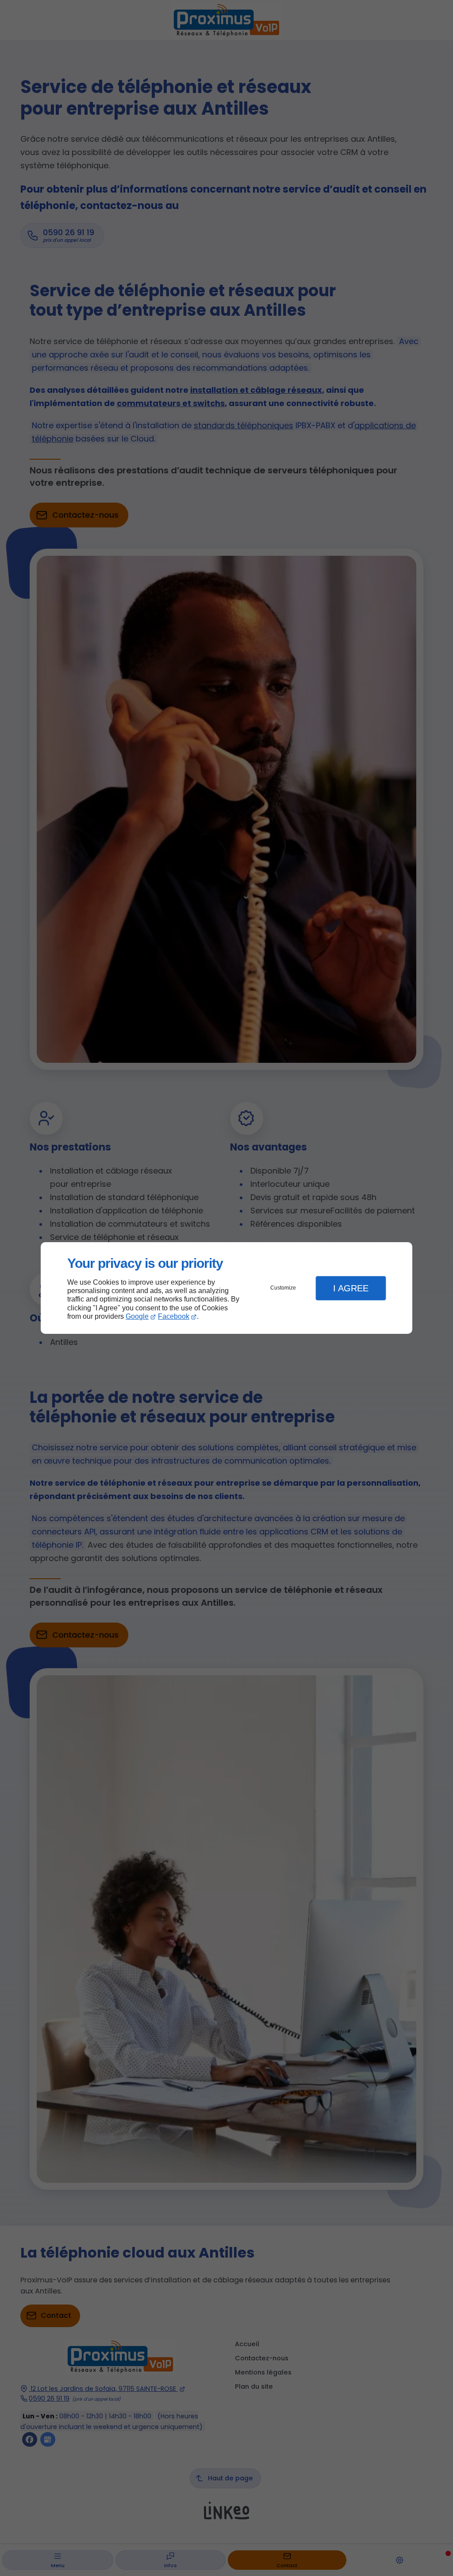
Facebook (174, 1316)
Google (137, 1316)
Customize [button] (283, 1288)
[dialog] (226, 1288)
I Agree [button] (351, 1288)
